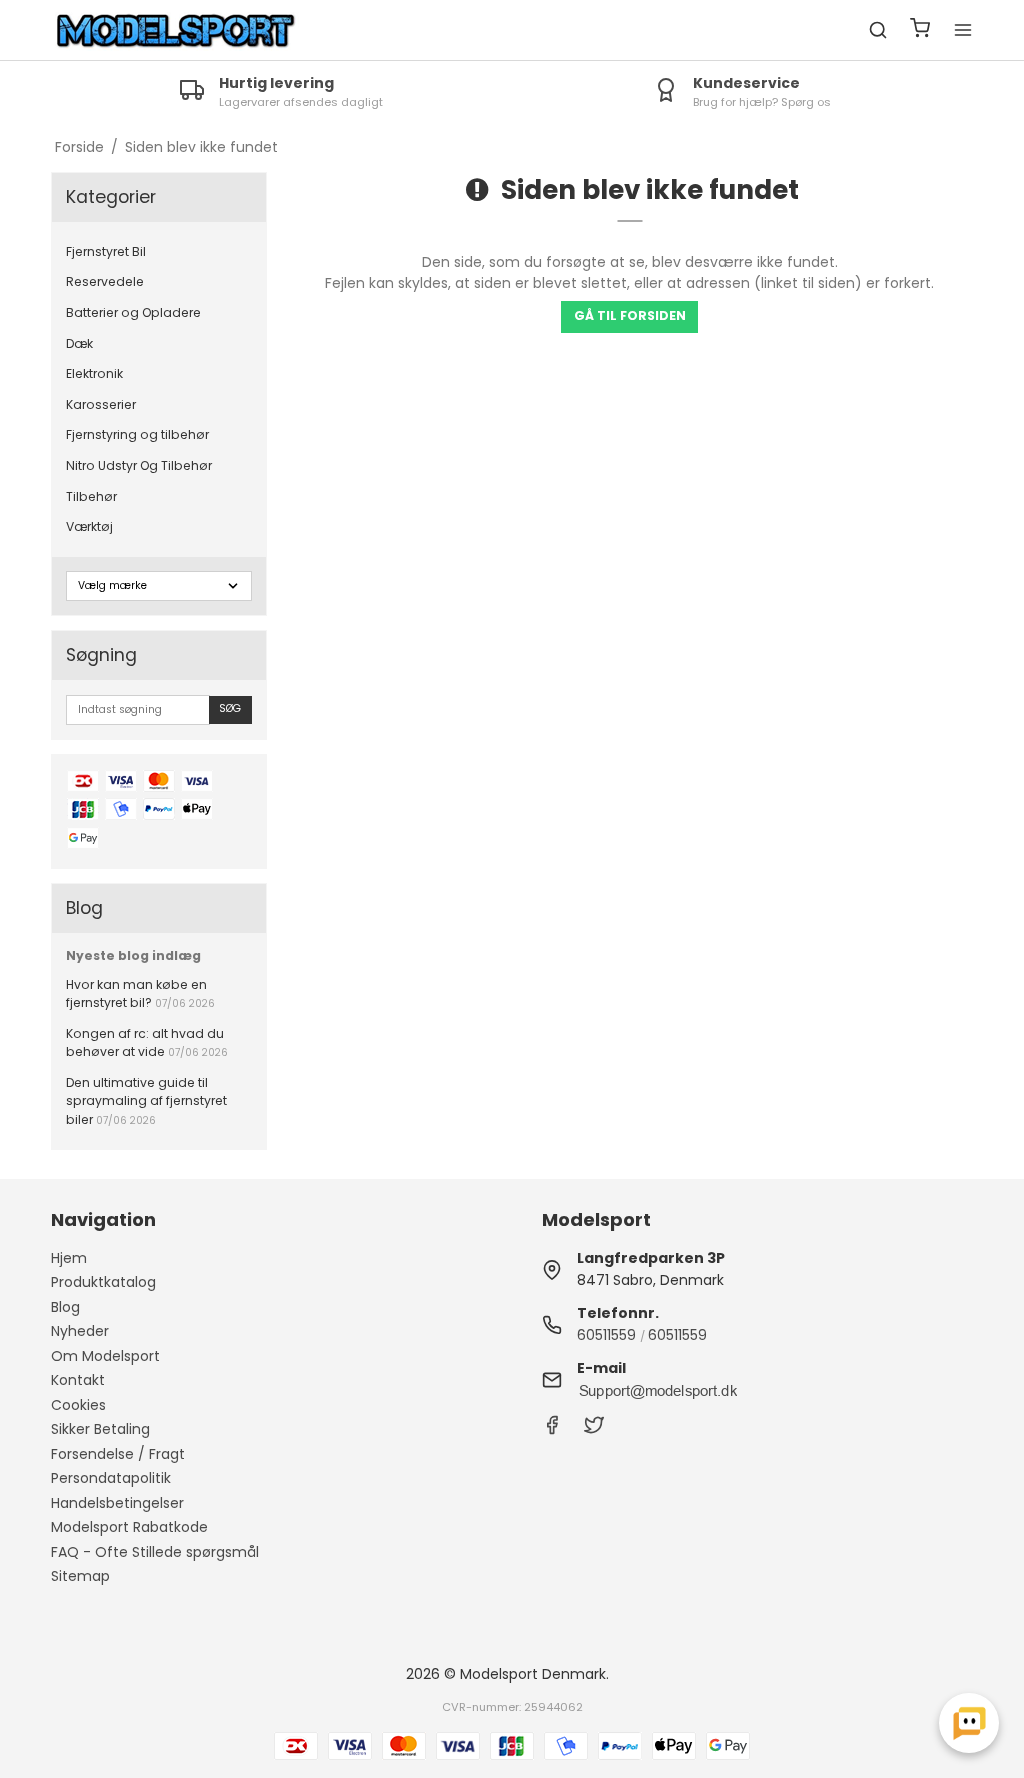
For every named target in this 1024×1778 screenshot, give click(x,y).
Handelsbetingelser (117, 1503)
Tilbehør (91, 496)
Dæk (79, 343)
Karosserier (101, 404)
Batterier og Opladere (133, 312)
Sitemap (80, 1576)
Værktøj (89, 526)
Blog (65, 1307)
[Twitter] (594, 1430)
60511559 (606, 1335)
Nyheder (80, 1331)
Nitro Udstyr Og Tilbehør (139, 465)
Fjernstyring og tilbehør (137, 434)
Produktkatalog (103, 1282)
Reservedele (105, 281)
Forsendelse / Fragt (118, 1454)
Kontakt (78, 1380)
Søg (230, 708)
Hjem (69, 1258)
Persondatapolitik (111, 1478)
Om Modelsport (105, 1356)
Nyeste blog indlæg (133, 955)
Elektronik (94, 373)
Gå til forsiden (630, 315)
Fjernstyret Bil (106, 251)
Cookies (78, 1405)
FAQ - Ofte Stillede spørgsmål (155, 1552)
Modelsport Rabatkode (129, 1527)
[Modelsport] (176, 30)
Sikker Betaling (100, 1429)
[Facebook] (552, 1430)
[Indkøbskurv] (920, 30)
